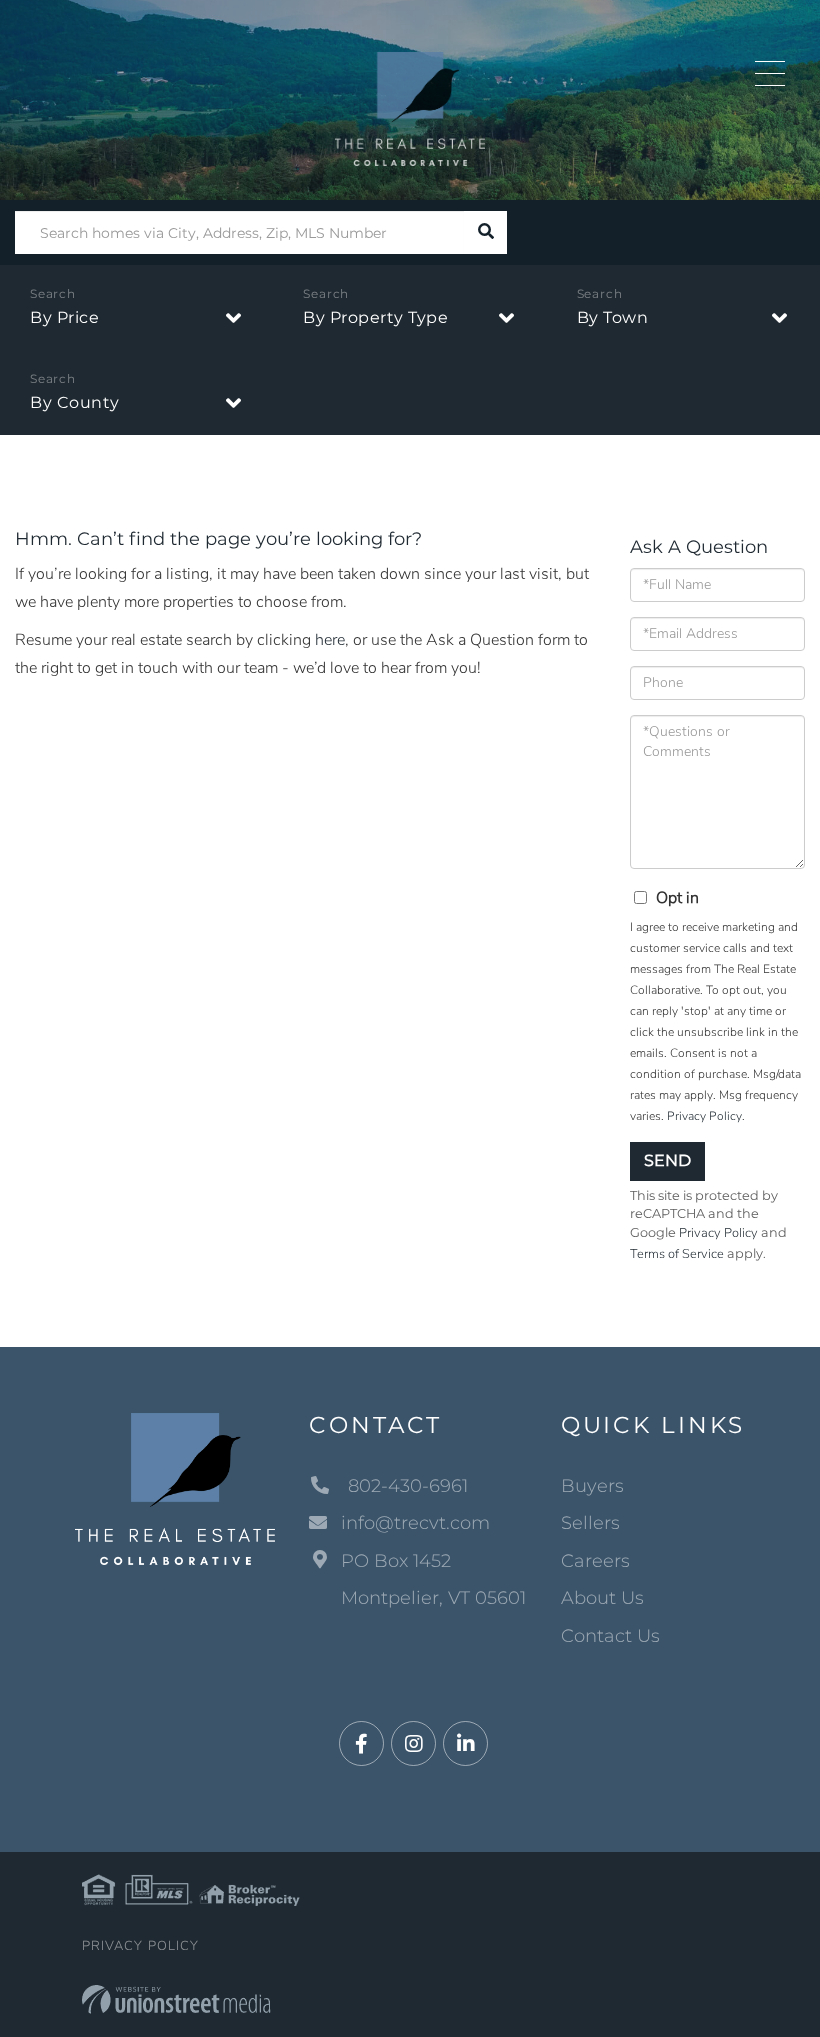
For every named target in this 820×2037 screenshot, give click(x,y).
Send (667, 1160)
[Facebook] (361, 1744)
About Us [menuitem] (602, 1598)
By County (75, 402)
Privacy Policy (704, 1116)
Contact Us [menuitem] (610, 1636)
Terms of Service (677, 1254)
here (330, 640)
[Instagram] (413, 1744)
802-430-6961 (405, 1486)
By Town (613, 317)
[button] (485, 232)
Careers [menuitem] (595, 1561)
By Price (64, 317)
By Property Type (375, 317)
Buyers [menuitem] (592, 1486)
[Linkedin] (465, 1744)
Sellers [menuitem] (590, 1523)
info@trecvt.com (415, 1523)
